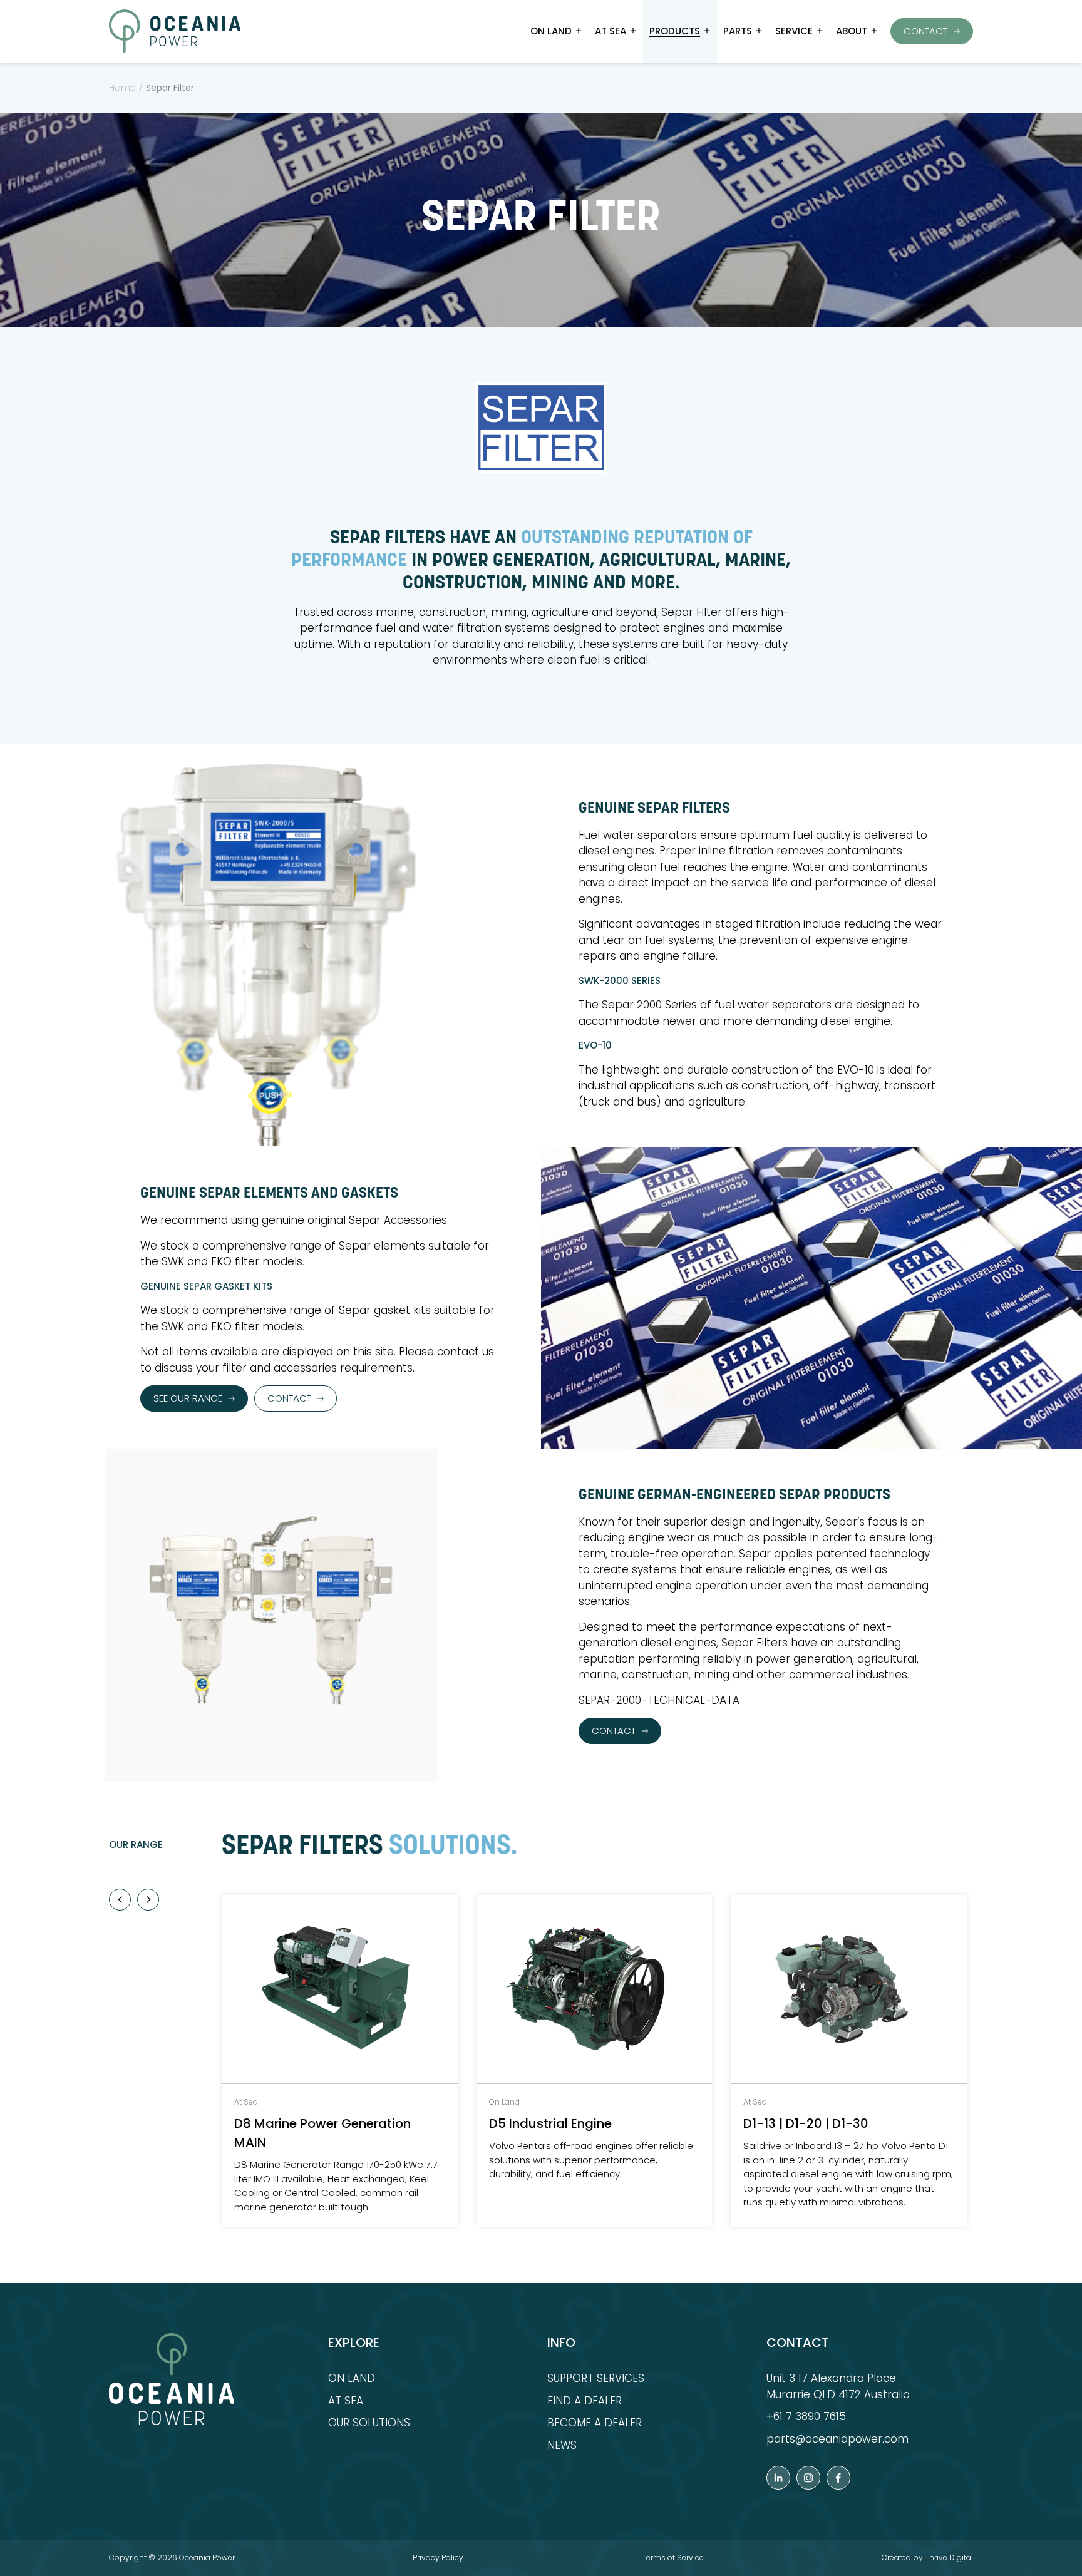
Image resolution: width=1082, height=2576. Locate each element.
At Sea (611, 31)
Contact (925, 31)
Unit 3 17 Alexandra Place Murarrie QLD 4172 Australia (838, 2386)
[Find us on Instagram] (808, 2478)
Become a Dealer (595, 2423)
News (562, 2445)
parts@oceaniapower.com (837, 2439)
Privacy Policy (438, 2558)
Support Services (596, 2378)
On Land (551, 31)
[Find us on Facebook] (838, 2478)
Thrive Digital (949, 2558)
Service (794, 31)
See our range (188, 1398)
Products (675, 31)
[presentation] (120, 1900)
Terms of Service (673, 2558)
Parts (738, 31)
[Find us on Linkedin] (778, 2478)
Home (122, 88)
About (852, 31)
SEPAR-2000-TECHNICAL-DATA (659, 1700)
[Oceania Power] (175, 31)
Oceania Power (207, 2558)
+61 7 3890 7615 (806, 2416)
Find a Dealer (585, 2401)
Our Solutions (369, 2423)
